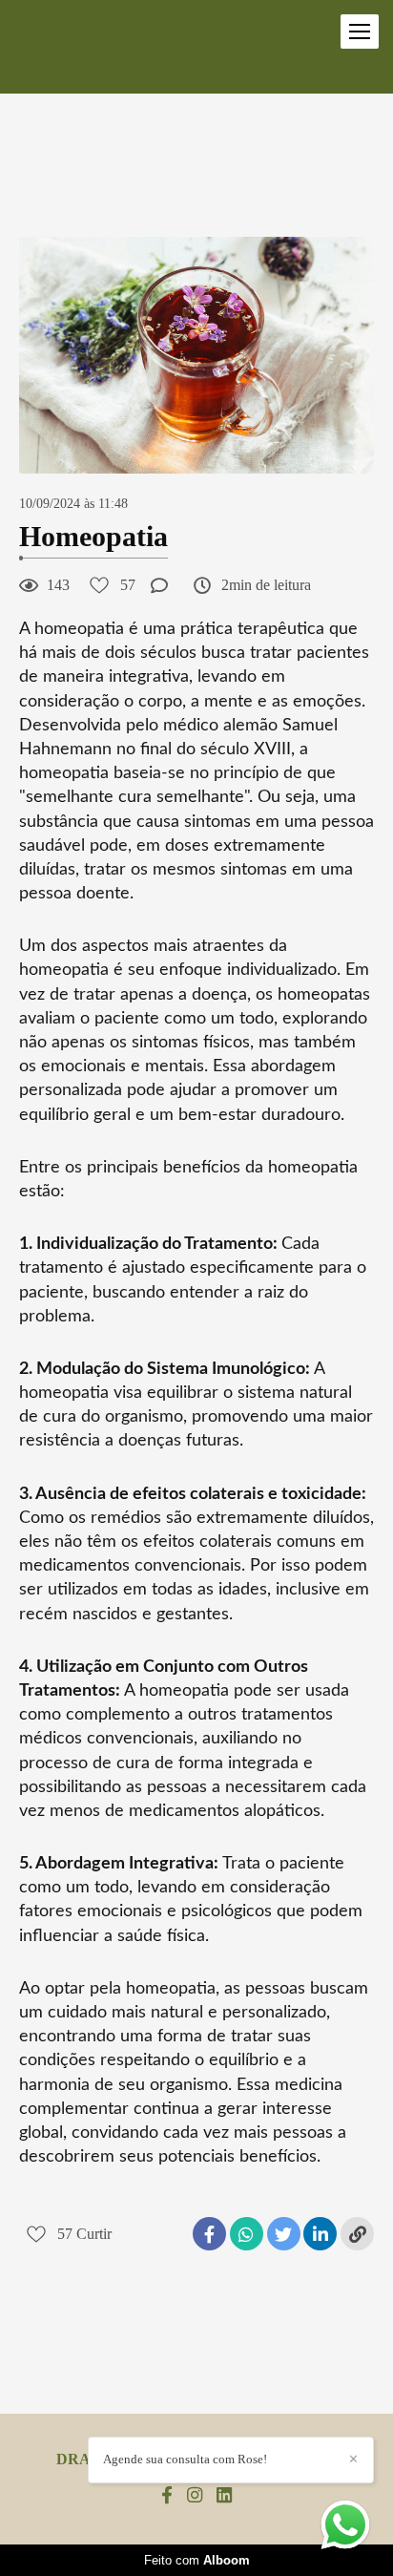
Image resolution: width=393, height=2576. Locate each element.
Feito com (197, 2560)
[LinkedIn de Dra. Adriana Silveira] (224, 2496)
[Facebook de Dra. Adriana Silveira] (167, 2496)
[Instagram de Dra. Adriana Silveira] (195, 2496)
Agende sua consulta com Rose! (185, 2459)
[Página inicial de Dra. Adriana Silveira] (57, 47)
